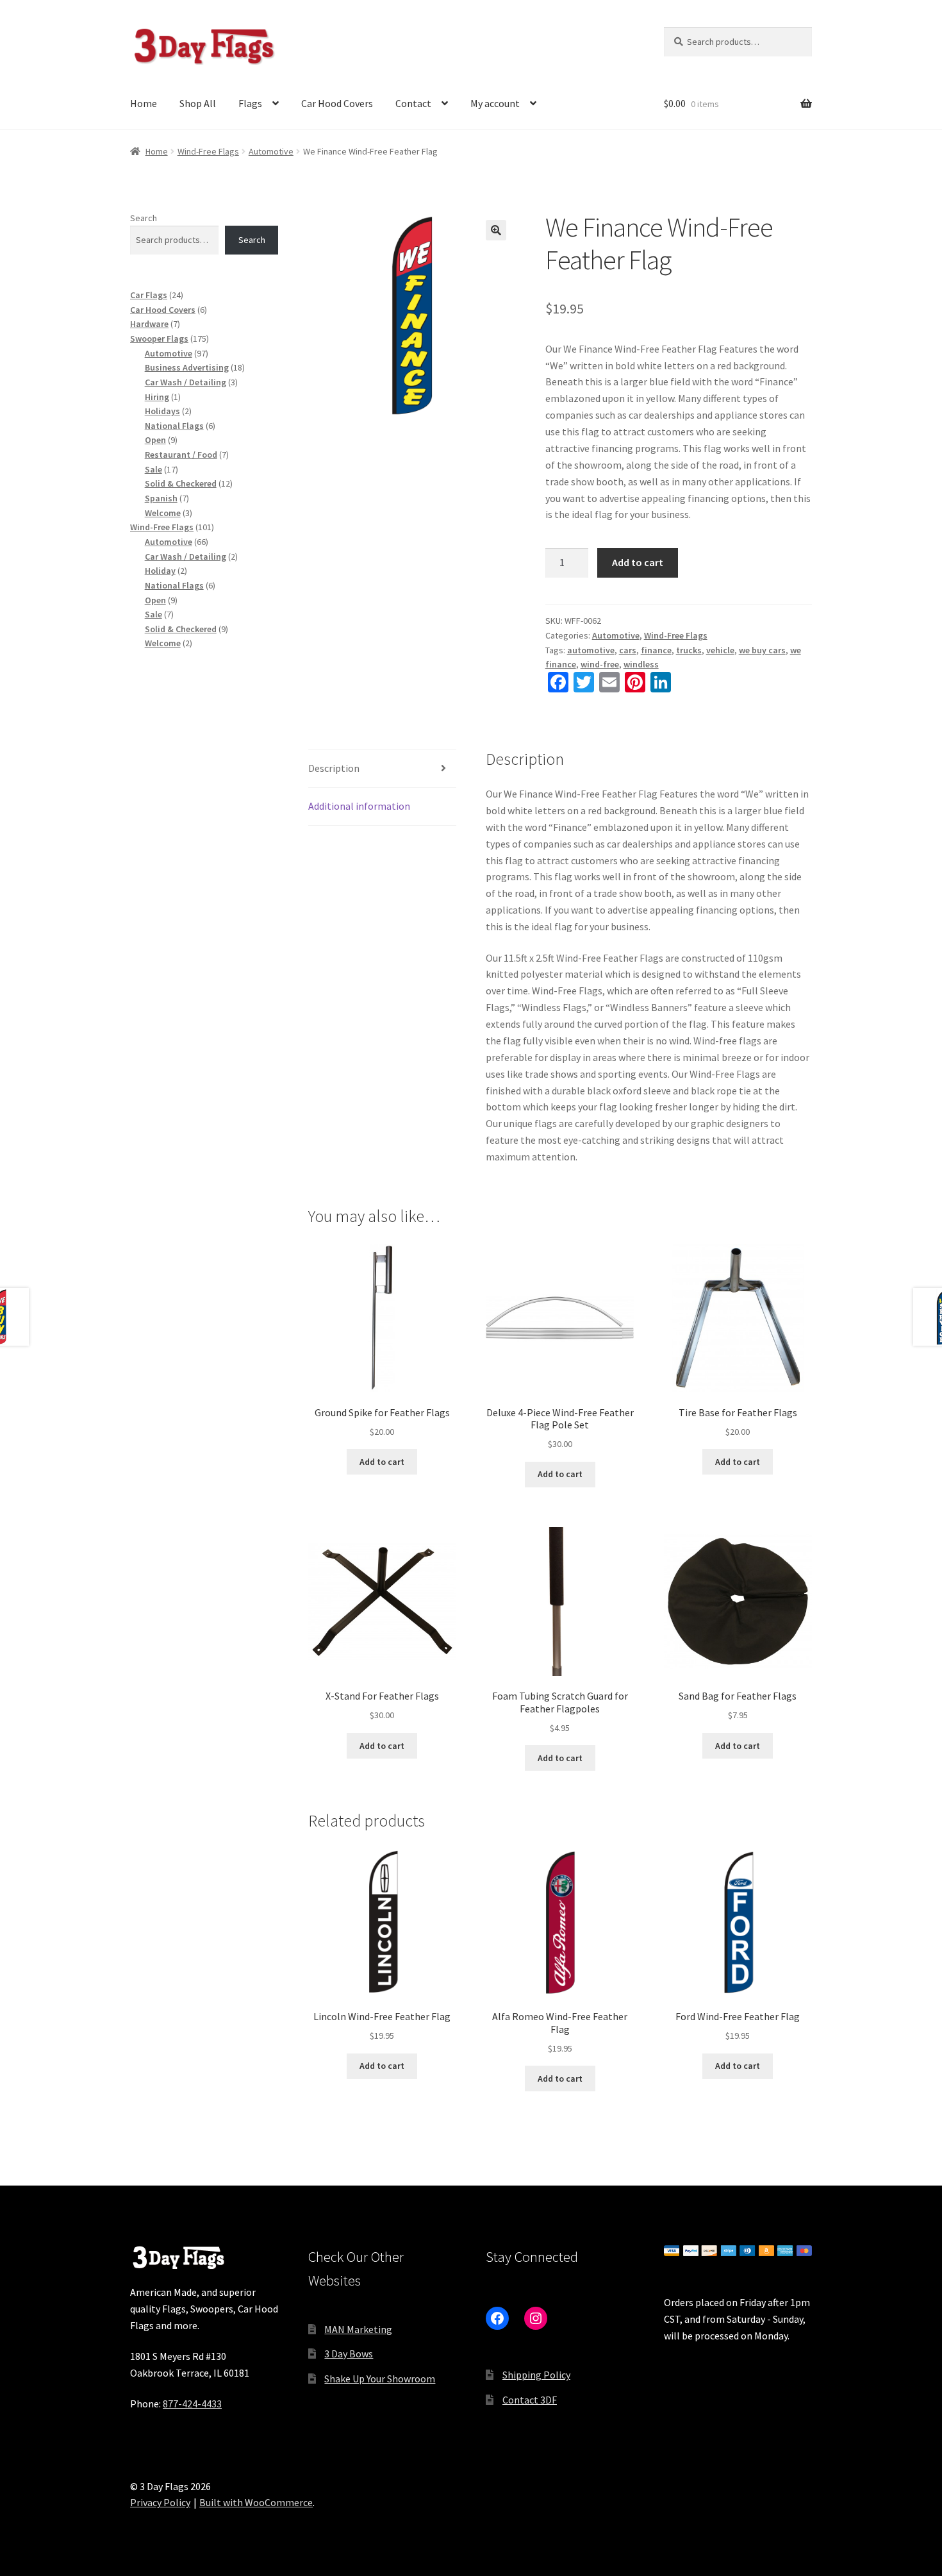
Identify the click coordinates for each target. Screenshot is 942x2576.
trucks (689, 650)
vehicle (720, 650)
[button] (496, 230)
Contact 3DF (530, 2400)
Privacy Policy (160, 2502)
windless (641, 664)
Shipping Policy (536, 2375)
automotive (591, 650)
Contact (413, 103)
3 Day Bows (349, 2354)
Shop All (198, 103)
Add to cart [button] (382, 1462)
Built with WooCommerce (256, 2502)
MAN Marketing (358, 2329)
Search (144, 218)
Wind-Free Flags (208, 151)
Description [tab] (334, 768)
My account (495, 103)
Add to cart (638, 562)
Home (144, 103)
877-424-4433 (192, 2404)
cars (628, 650)
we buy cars (762, 650)
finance (656, 650)
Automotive (271, 151)
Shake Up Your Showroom (380, 2379)
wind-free (600, 664)
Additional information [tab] (359, 806)
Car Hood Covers (337, 103)
